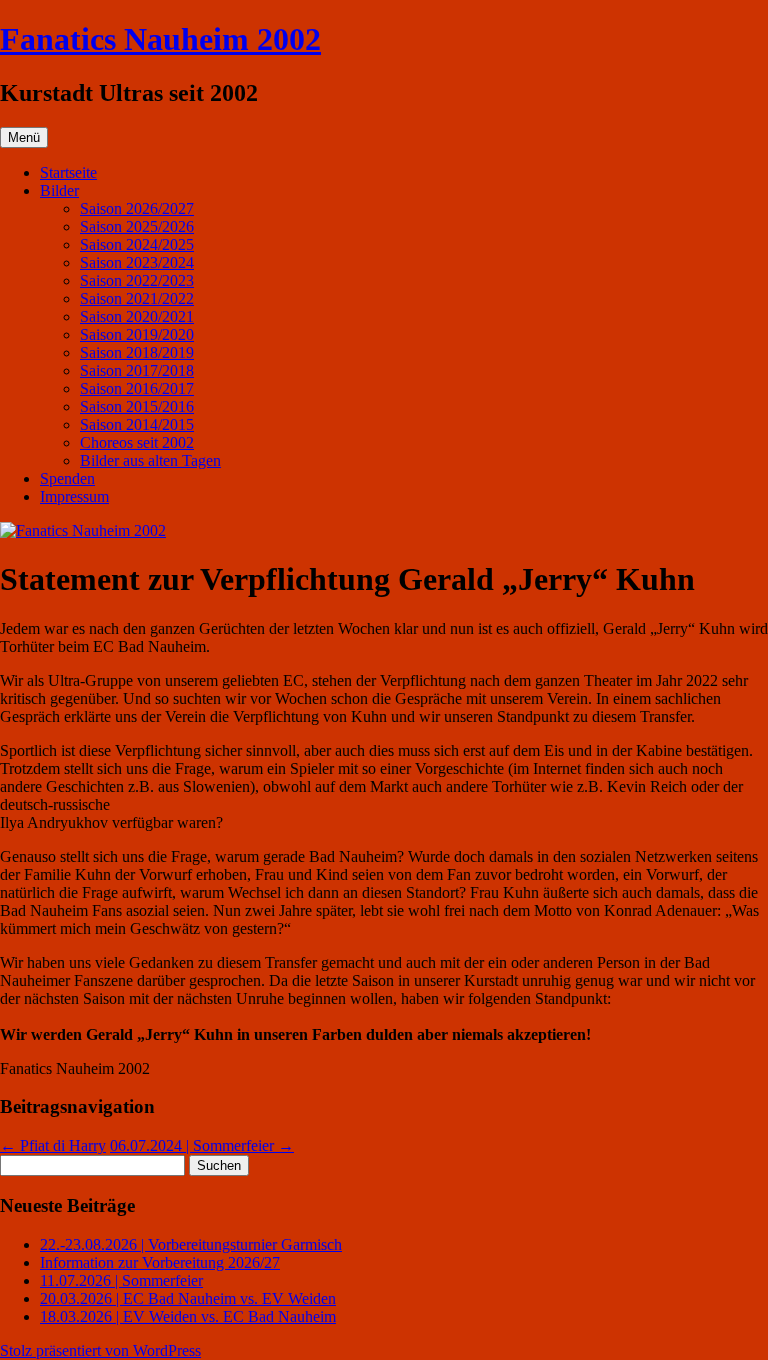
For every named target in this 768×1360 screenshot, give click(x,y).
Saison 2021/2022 (137, 298)
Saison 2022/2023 (137, 280)
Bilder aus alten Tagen (150, 460)
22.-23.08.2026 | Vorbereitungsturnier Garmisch (191, 1244)
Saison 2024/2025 (137, 244)
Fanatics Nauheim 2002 (160, 39)
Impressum (74, 496)
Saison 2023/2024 (137, 262)
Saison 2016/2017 (137, 388)
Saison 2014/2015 (137, 424)
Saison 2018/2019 (137, 352)
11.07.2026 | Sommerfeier (121, 1280)
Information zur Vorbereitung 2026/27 (160, 1262)
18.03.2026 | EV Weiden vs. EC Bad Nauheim (188, 1316)
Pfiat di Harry (53, 1145)
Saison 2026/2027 (137, 208)
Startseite (68, 172)
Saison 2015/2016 (137, 406)
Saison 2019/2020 (137, 334)
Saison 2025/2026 (137, 226)
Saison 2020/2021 (137, 316)
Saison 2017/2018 (137, 370)
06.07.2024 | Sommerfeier (202, 1145)
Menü (24, 137)
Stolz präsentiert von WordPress (100, 1350)
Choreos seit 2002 (137, 442)
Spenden (67, 478)
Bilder (59, 190)
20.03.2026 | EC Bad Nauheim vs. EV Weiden (188, 1298)
